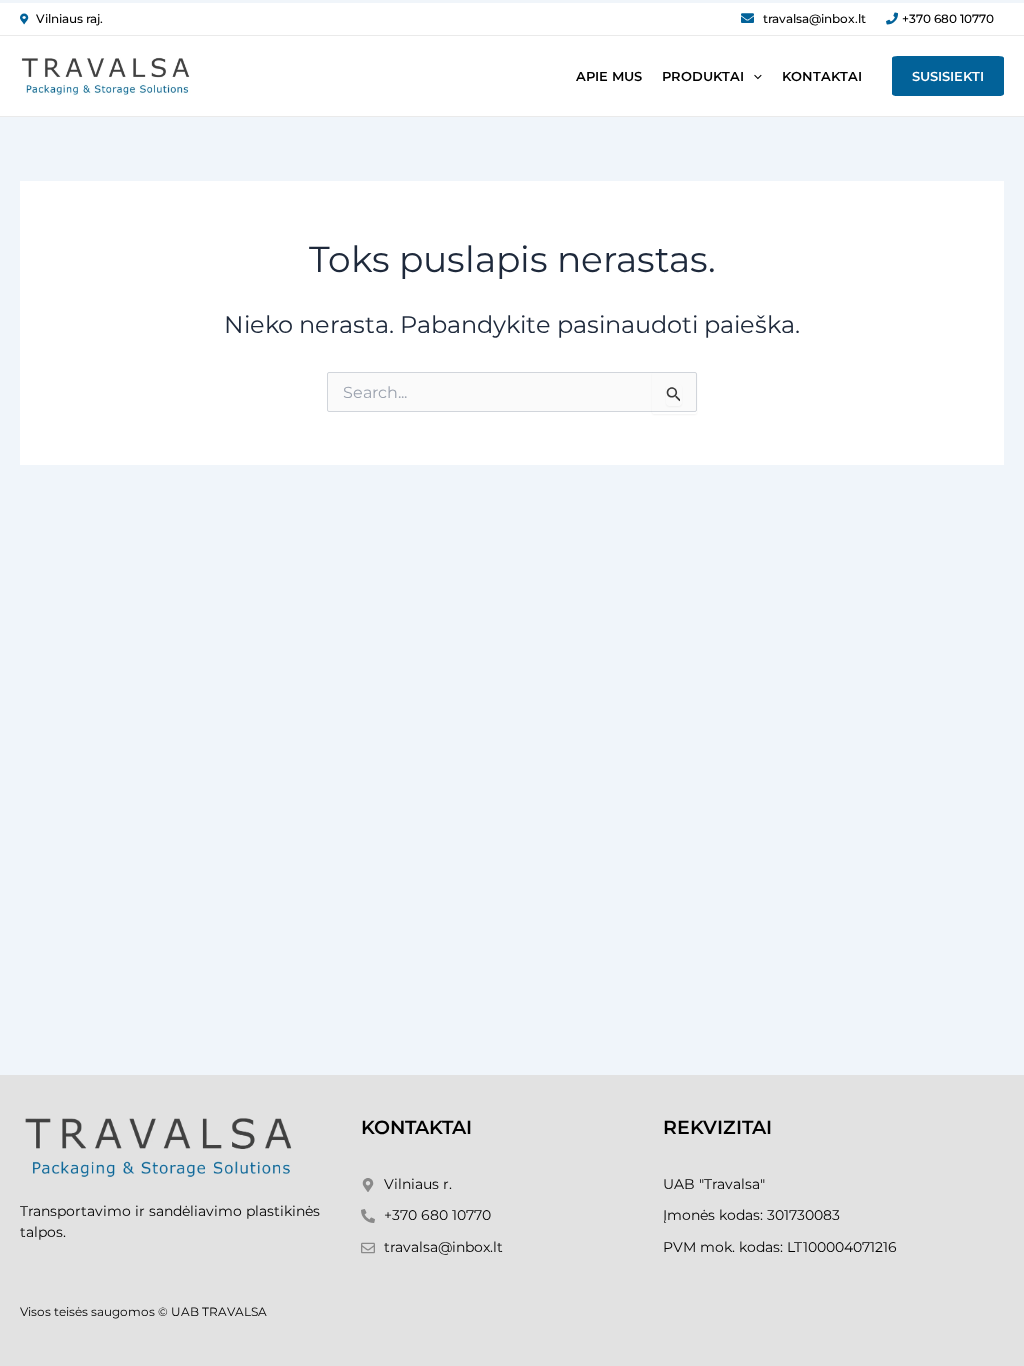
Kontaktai (822, 76)
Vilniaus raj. (69, 18)
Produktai (703, 76)
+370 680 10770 (948, 18)
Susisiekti (948, 76)
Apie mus (609, 76)
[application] (753, 76)
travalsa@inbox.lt (814, 18)
